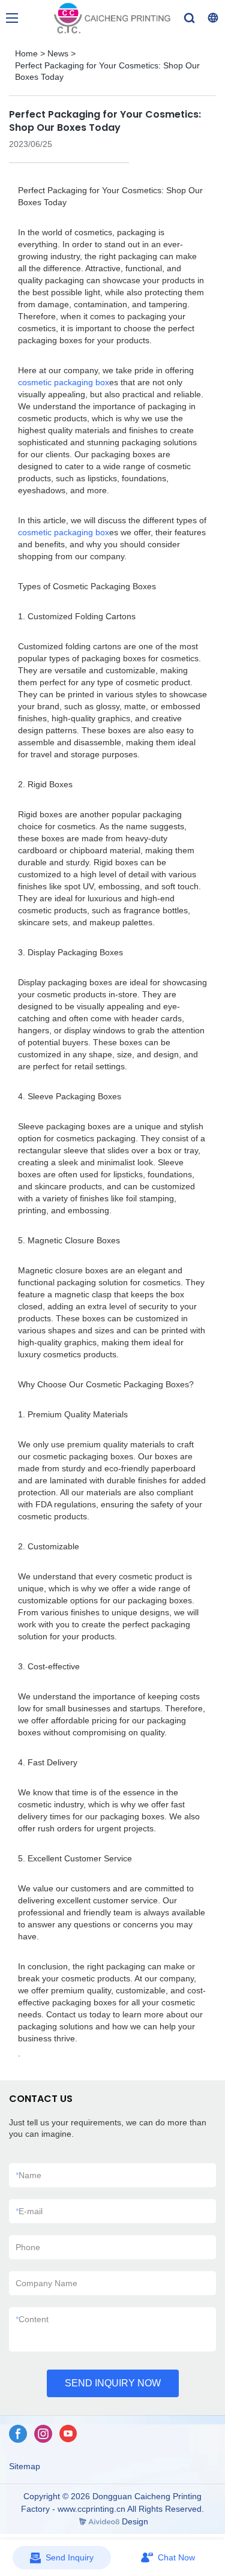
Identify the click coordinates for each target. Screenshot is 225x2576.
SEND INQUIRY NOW (113, 2383)
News (58, 53)
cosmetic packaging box (64, 382)
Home (26, 53)
